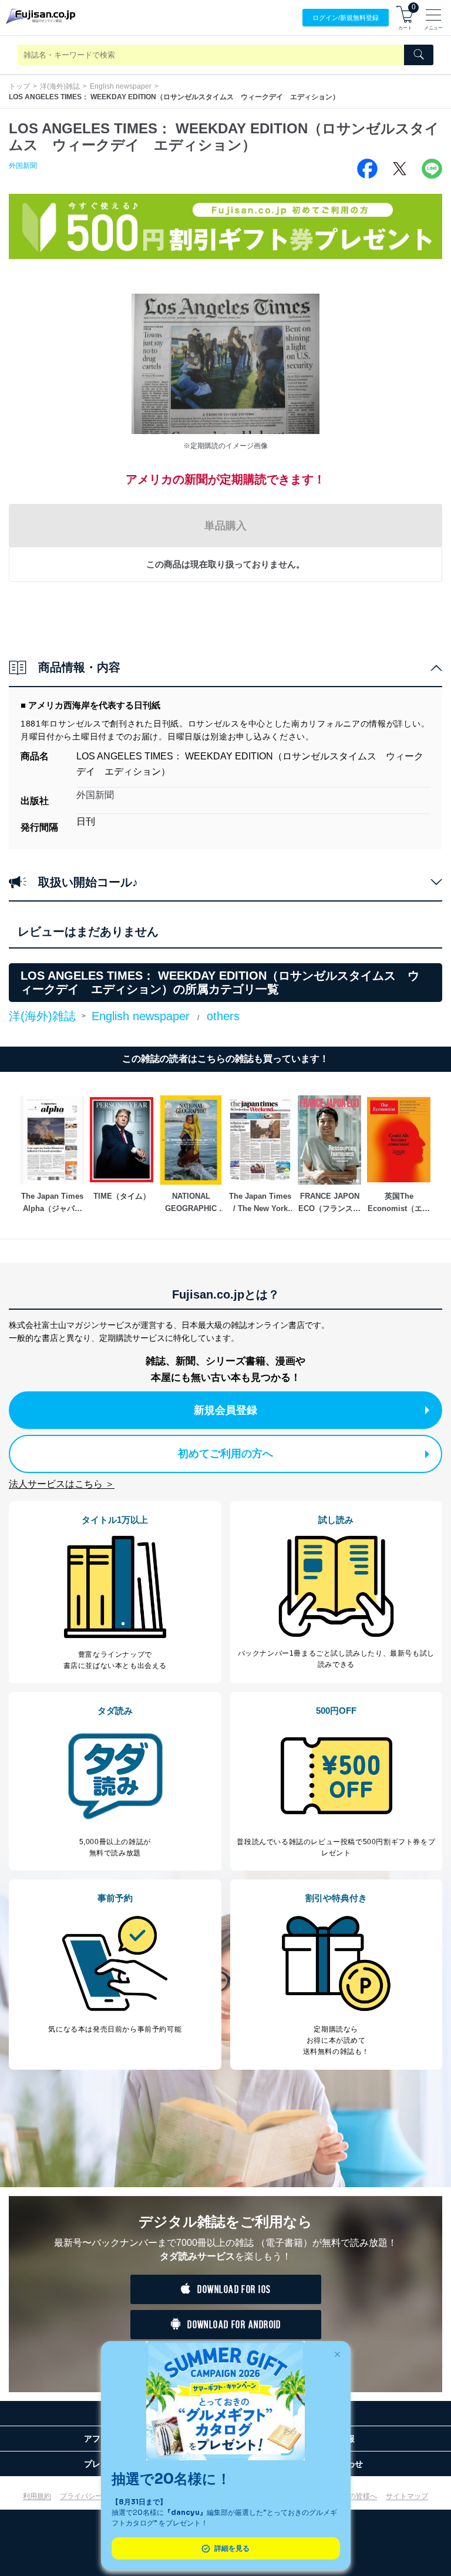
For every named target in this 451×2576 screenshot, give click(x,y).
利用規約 (37, 2496)
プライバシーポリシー (95, 2496)
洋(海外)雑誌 (60, 86)
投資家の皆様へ (352, 2496)
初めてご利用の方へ (225, 1454)
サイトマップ (407, 2496)
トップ (19, 86)
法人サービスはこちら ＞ (62, 1484)
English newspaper (121, 86)
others (223, 1016)
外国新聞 (23, 166)
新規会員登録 (225, 1410)
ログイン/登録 (346, 18)
